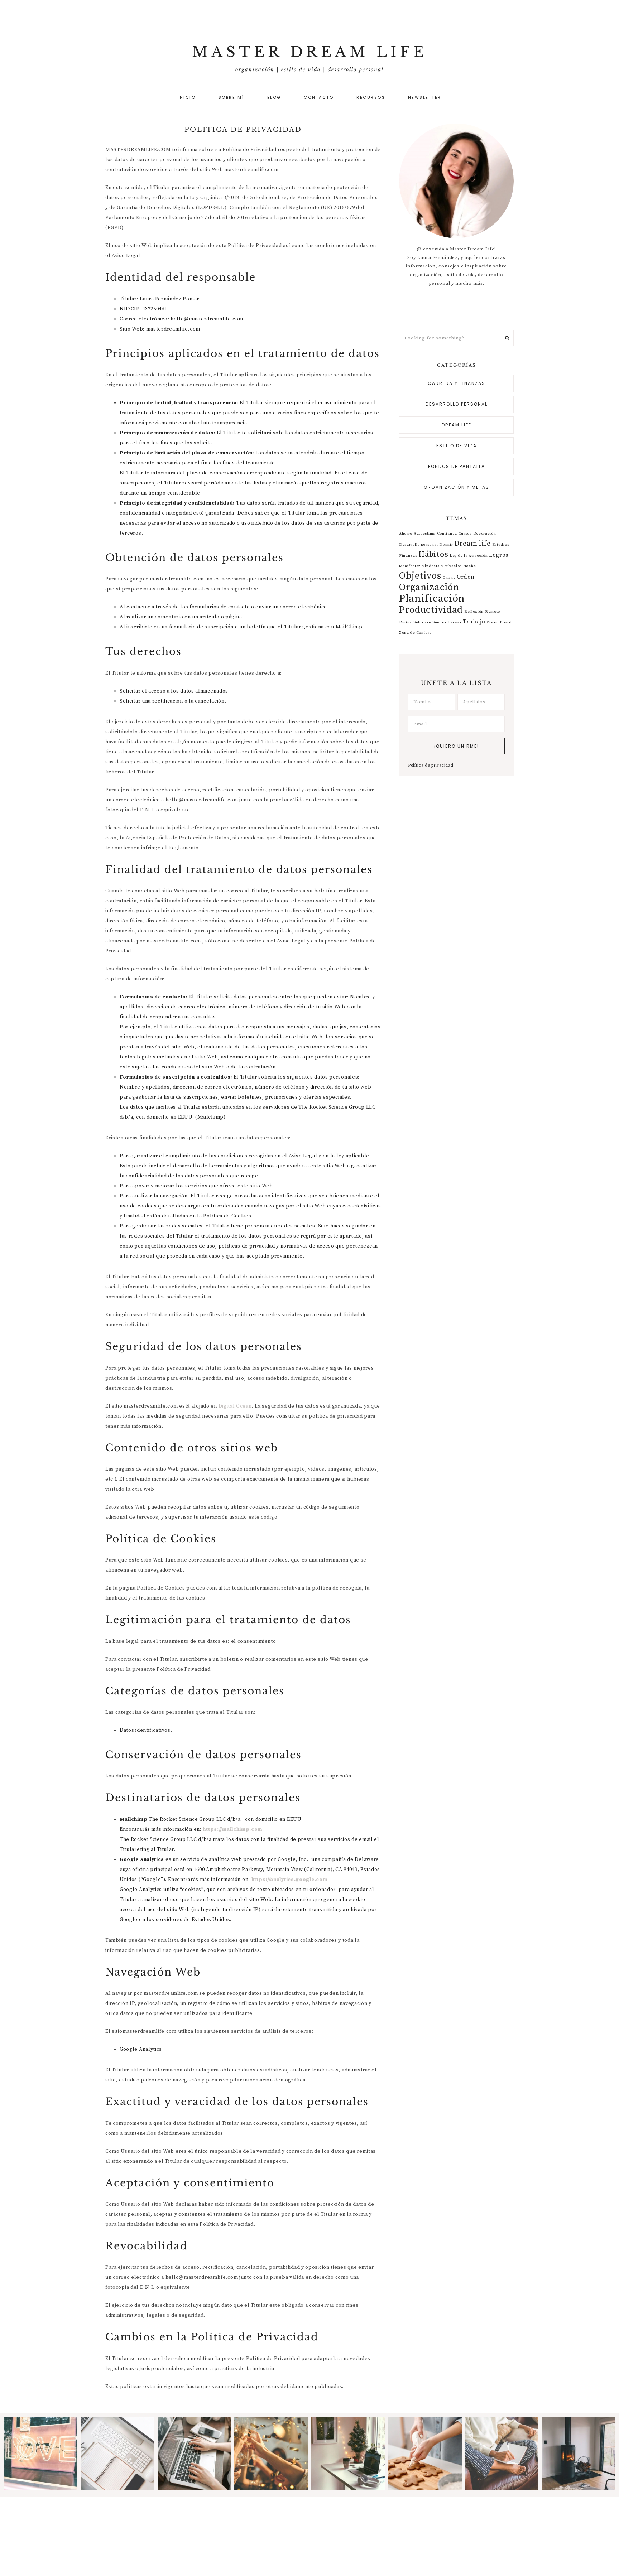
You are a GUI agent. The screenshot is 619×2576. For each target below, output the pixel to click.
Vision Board (499, 622)
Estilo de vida (457, 446)
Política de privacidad (431, 766)
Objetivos (420, 576)
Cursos (465, 534)
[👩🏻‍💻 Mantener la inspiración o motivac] (117, 2453)
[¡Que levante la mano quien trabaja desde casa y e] (348, 2453)
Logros (499, 555)
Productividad (431, 610)
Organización (429, 587)
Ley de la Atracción (469, 556)
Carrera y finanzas (457, 383)
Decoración (485, 534)
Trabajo (474, 622)
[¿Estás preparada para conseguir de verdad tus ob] (194, 2453)
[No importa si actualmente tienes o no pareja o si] (40, 2453)
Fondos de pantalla (457, 466)
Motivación (451, 566)
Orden (466, 577)
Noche (470, 566)
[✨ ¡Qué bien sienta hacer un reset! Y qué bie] (579, 2453)
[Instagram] (458, 309)
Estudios (501, 545)
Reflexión (474, 612)
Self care (422, 622)
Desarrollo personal (457, 404)
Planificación (432, 599)
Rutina (406, 622)
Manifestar (410, 566)
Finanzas (408, 556)
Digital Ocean (235, 1406)
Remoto (493, 612)
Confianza (447, 534)
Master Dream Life (310, 52)
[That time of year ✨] (425, 2453)
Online (449, 578)
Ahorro (406, 534)
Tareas (455, 622)
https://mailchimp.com (232, 1829)
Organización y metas (457, 487)
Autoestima (425, 534)
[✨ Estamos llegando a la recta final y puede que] (271, 2453)
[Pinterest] (455, 309)
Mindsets (431, 566)
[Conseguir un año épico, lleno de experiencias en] (502, 2453)
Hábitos (433, 554)
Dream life (457, 425)
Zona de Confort (415, 633)
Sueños (439, 622)
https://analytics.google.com (289, 1880)
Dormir (446, 545)
